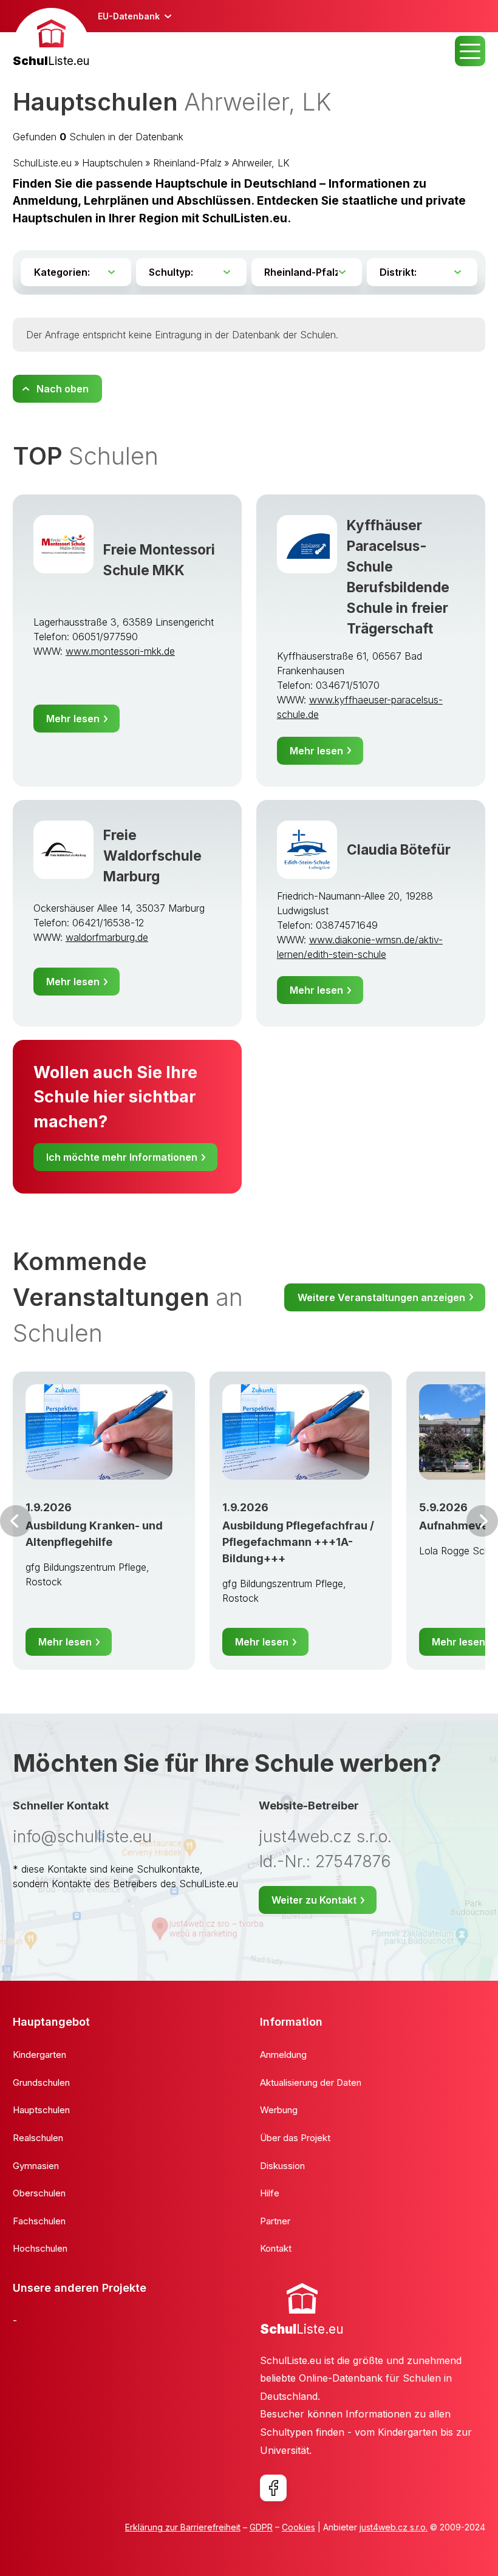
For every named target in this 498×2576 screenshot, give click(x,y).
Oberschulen (39, 2193)
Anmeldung (283, 2055)
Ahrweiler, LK (261, 163)
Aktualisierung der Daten (311, 2082)
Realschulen (38, 2138)
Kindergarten (39, 2055)
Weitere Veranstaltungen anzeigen (381, 1297)
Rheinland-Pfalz (187, 163)
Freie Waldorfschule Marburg (152, 856)
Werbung (279, 2110)
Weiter (482, 1521)
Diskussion (282, 2166)
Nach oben (63, 389)
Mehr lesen (73, 719)
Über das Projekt (295, 2138)
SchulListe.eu (42, 163)
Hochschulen (40, 2248)
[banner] (51, 39)
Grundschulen (41, 2082)
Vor (16, 1521)
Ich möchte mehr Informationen (122, 1157)
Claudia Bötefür (399, 849)
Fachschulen (39, 2221)
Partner (275, 2221)
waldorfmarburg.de (107, 937)
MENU (470, 51)
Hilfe (270, 2193)
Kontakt (276, 2248)
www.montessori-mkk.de (120, 651)
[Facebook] (273, 2488)
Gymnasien (36, 2166)
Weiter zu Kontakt (314, 1900)
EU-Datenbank (129, 16)
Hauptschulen (112, 163)
